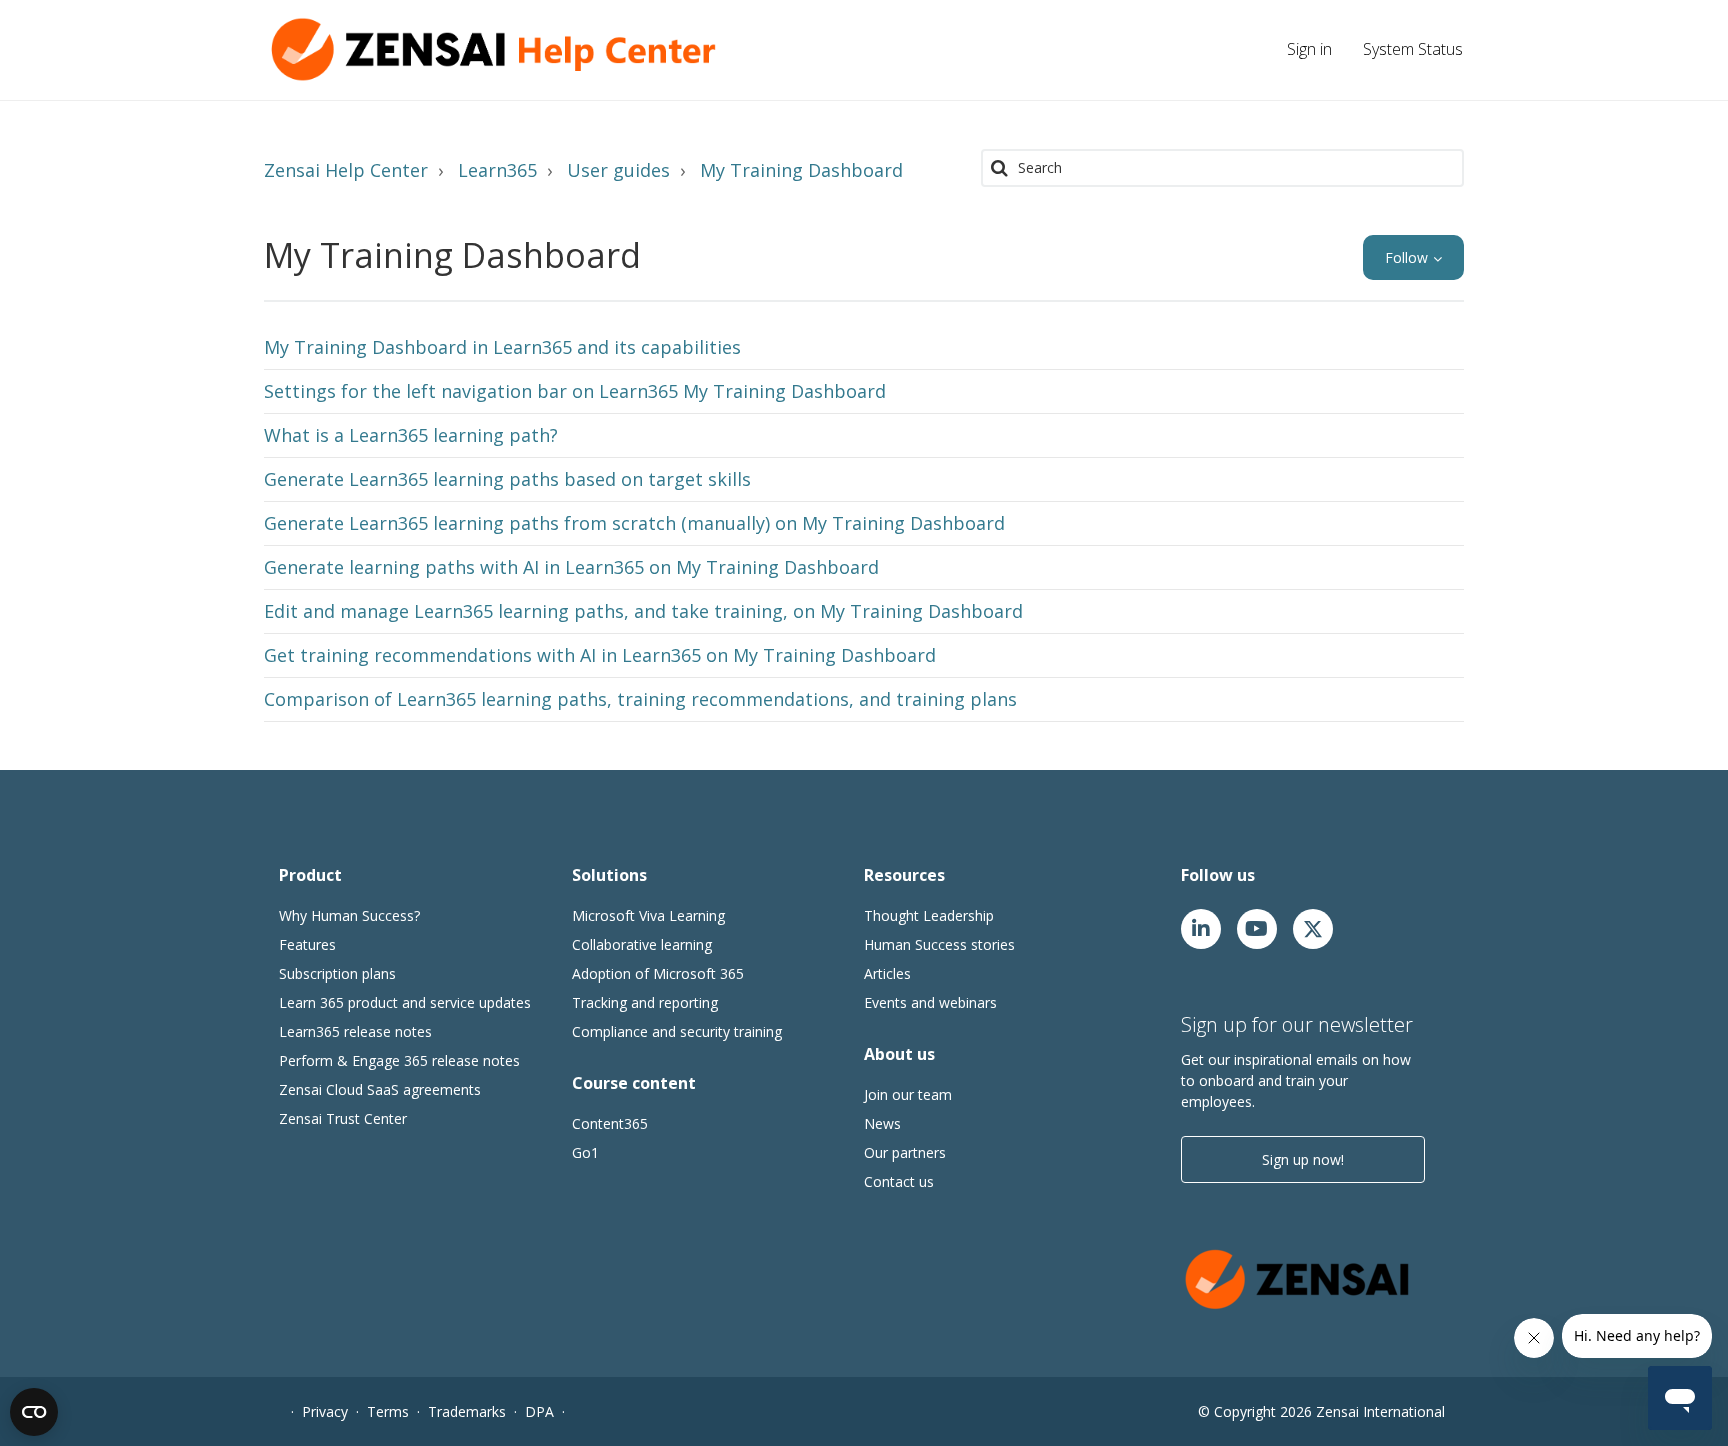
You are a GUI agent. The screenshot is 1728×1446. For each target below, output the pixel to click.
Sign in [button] (1309, 49)
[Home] (499, 49)
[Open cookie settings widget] (34, 1412)
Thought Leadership (929, 915)
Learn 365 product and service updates (405, 1002)
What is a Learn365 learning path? (411, 435)
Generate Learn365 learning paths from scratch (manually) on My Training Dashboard (634, 523)
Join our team (908, 1094)
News (882, 1123)
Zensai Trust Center (343, 1118)
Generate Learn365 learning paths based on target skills (507, 479)
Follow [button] (1406, 257)
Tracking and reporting (645, 1002)
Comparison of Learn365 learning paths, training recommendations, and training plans (640, 699)
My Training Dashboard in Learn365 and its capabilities (502, 347)
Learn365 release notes (355, 1031)
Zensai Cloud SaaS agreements (380, 1089)
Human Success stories (939, 944)
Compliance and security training (677, 1031)
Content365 (610, 1123)
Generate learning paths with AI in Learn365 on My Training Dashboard (571, 567)
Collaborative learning (642, 944)
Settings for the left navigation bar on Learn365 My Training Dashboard (575, 391)
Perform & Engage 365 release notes (399, 1060)
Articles (887, 973)
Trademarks (467, 1411)
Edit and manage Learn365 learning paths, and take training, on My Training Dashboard (643, 611)
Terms (388, 1411)
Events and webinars (930, 1002)
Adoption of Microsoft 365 (658, 973)
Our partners (905, 1152)
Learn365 (497, 170)
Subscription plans (337, 973)
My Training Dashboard (801, 170)
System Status (1413, 49)
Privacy (325, 1411)
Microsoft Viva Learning (648, 915)
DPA (539, 1411)
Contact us (899, 1181)
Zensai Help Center (346, 170)
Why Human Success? (349, 915)
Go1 (585, 1152)
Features (307, 944)
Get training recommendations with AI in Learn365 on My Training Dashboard (600, 655)
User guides (618, 170)
